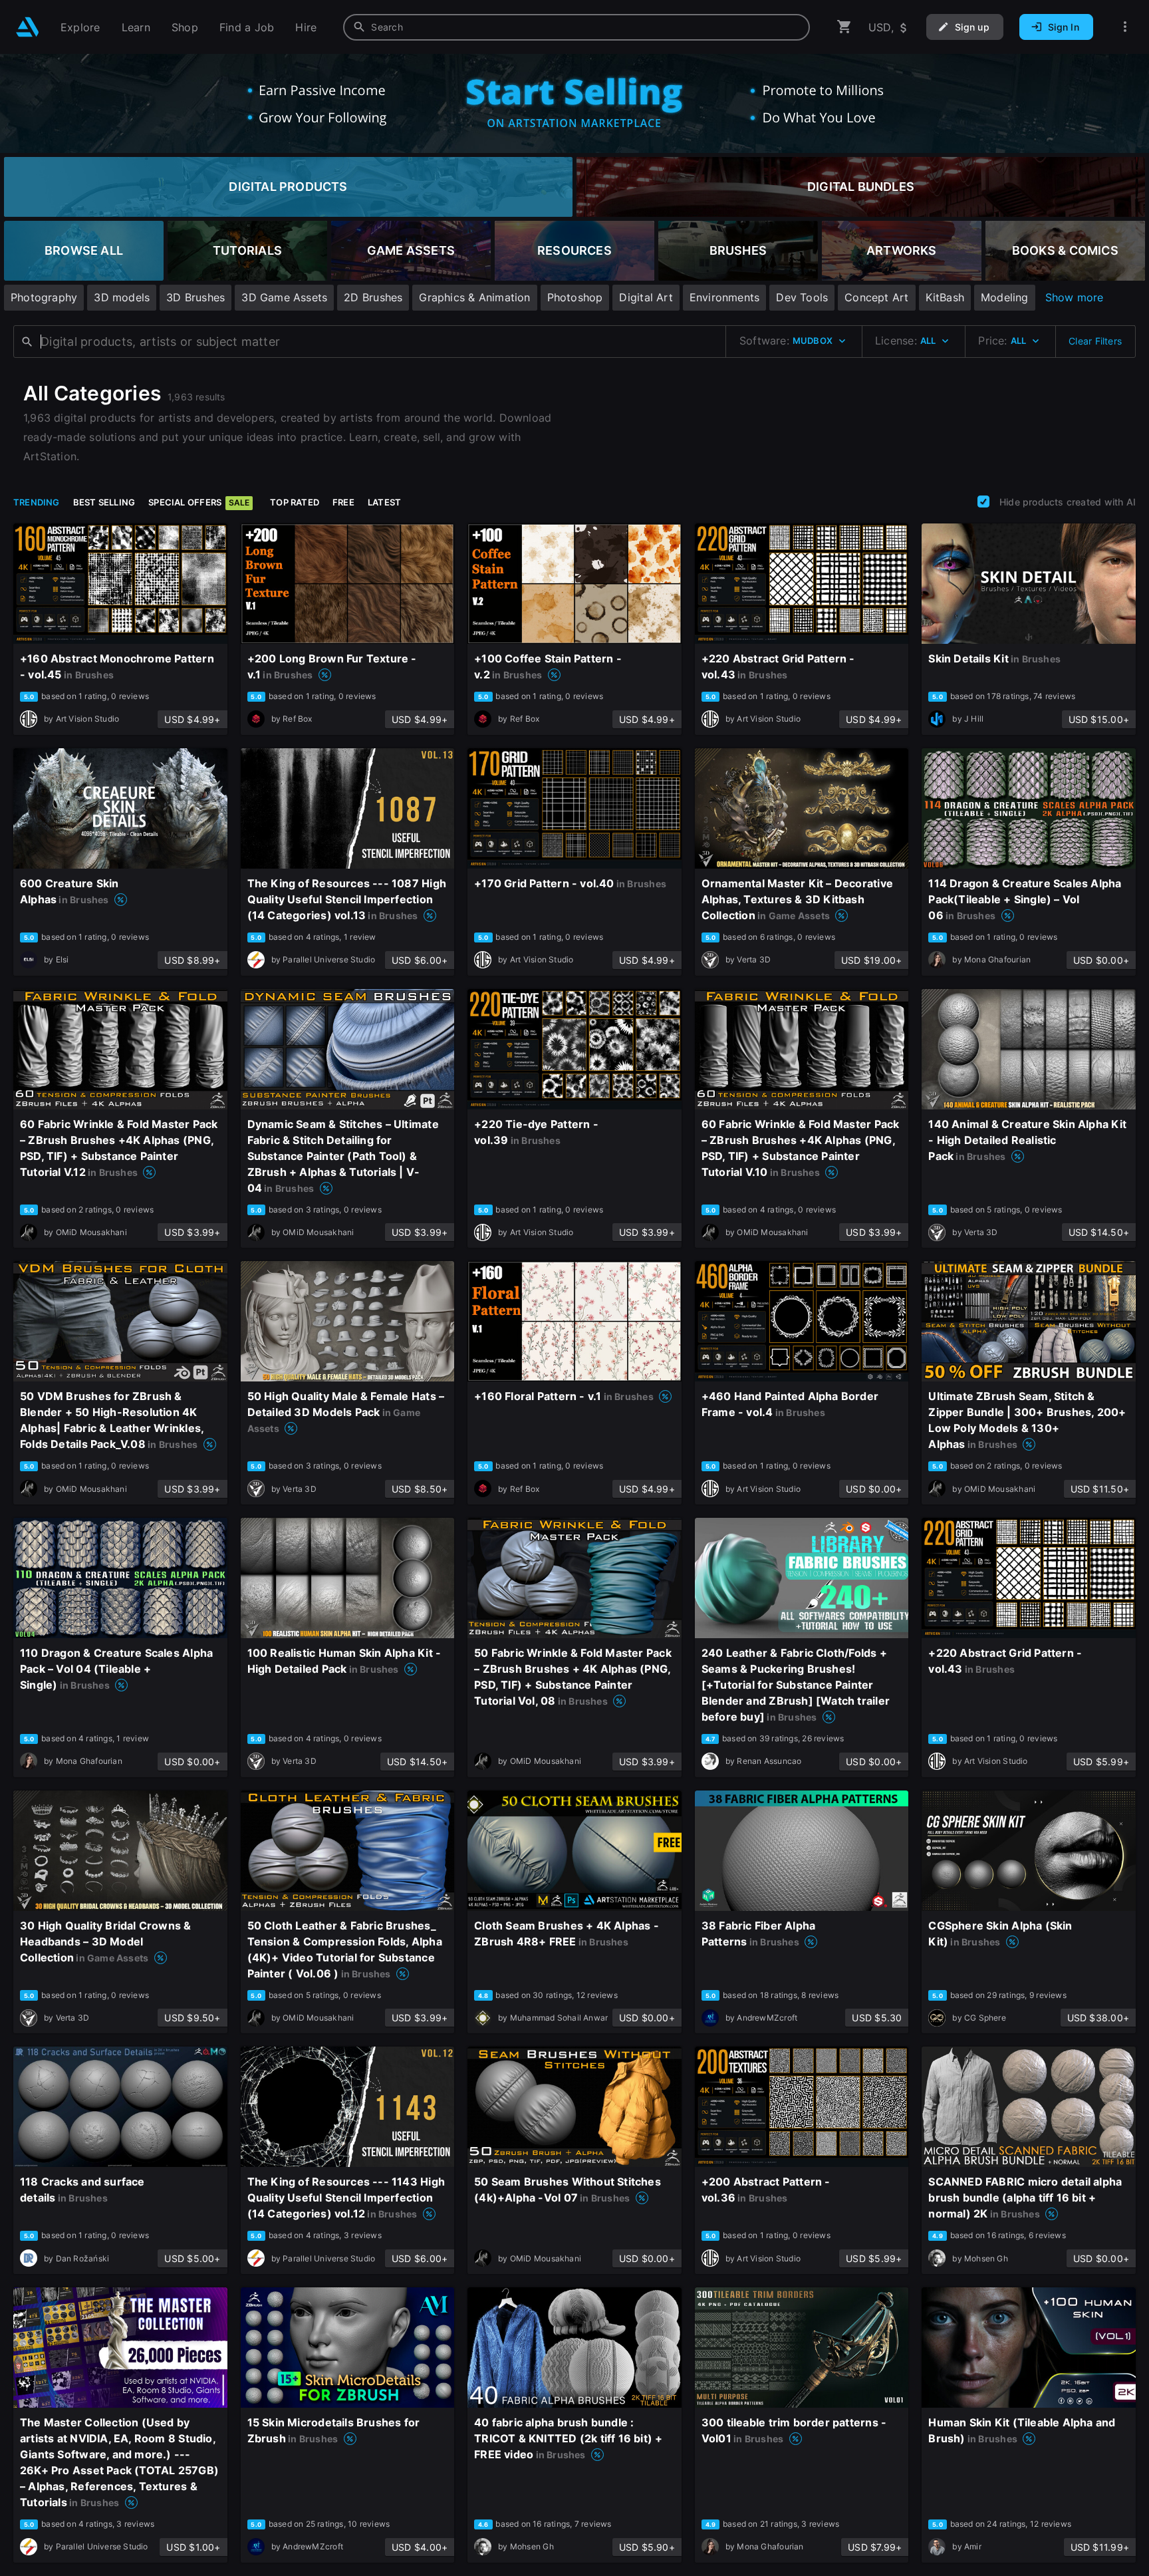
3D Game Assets (284, 297)
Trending (37, 502)
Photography (44, 297)
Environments (725, 297)
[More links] (1125, 27)
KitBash (945, 297)
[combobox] (576, 27)
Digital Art (646, 297)
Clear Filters (1095, 341)
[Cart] (844, 27)
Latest (384, 502)
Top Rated (295, 502)
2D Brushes (373, 297)
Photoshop (575, 297)
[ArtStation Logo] (28, 27)
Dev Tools (802, 297)
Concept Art (876, 297)
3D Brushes (195, 297)
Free (343, 502)
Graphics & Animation (474, 297)
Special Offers (199, 502)
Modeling (1005, 297)
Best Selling (104, 502)
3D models (122, 297)
